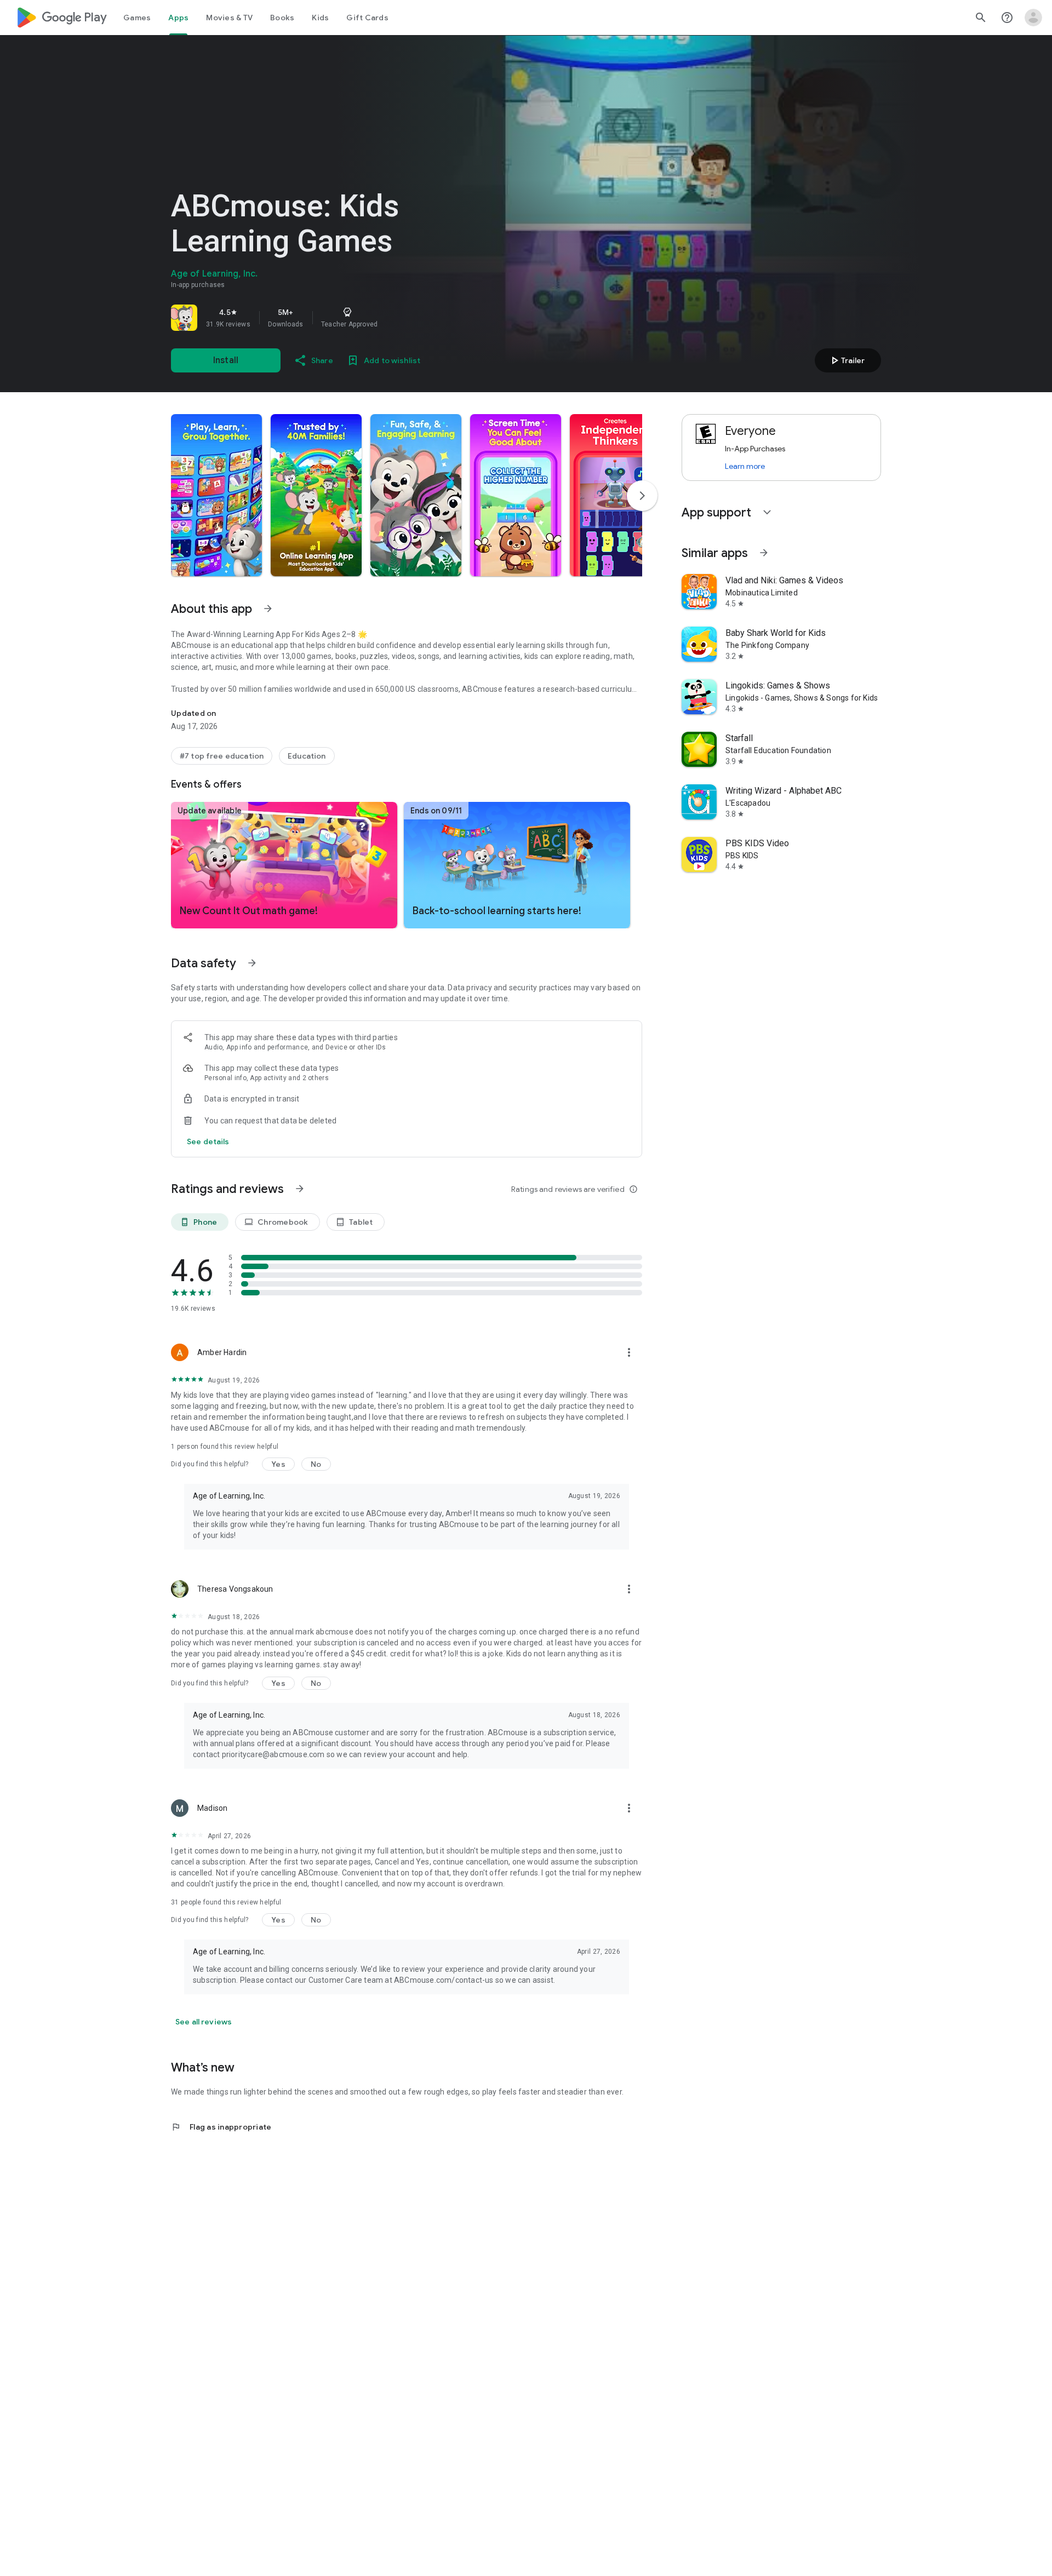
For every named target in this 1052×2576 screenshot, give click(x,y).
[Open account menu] (1033, 18)
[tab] (137, 18)
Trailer (846, 360)
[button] (216, 495)
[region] (324, 318)
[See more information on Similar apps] (764, 553)
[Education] (307, 756)
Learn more (745, 466)
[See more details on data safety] (208, 1141)
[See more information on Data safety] (252, 963)
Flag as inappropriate (221, 2127)
